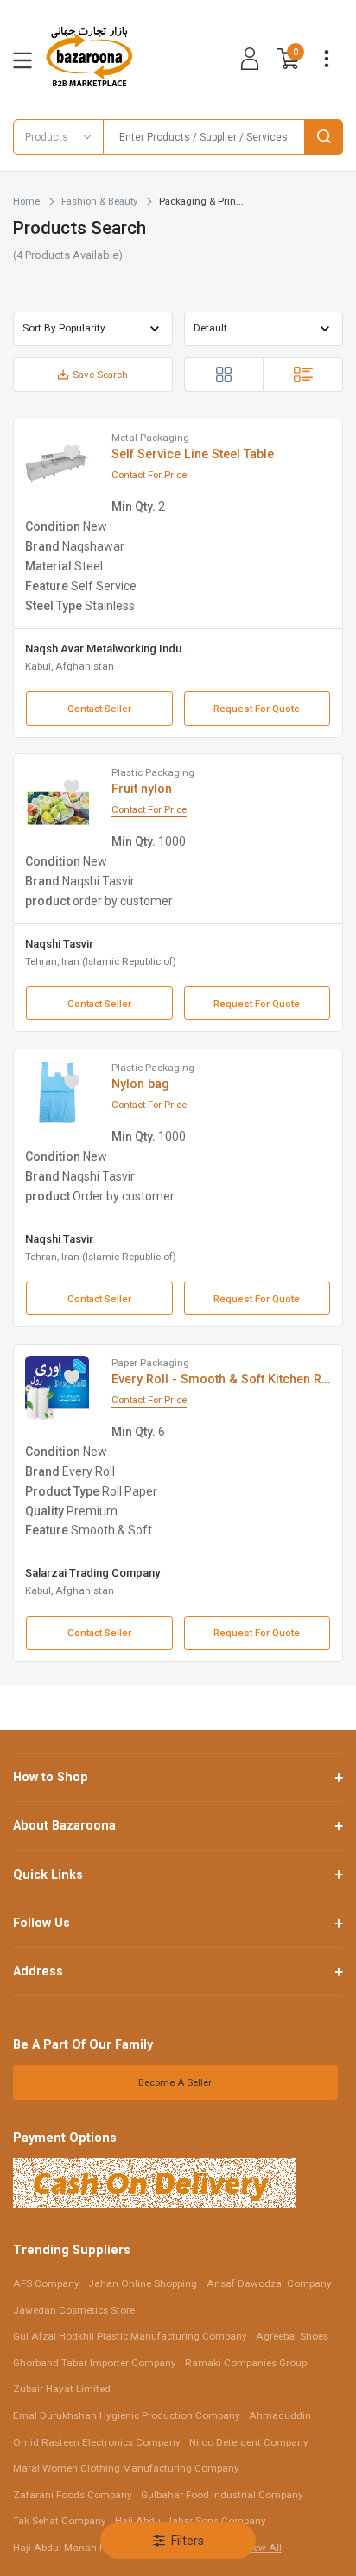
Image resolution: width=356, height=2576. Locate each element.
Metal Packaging (150, 438)
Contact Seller (99, 709)
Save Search (100, 375)
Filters (188, 2541)
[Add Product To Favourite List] (72, 452)
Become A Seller (175, 2082)
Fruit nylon (142, 789)
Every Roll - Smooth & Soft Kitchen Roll (221, 1379)
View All (263, 2548)
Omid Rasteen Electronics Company (97, 2442)
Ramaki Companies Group (246, 2363)
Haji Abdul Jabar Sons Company (191, 2521)
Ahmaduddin (280, 2415)
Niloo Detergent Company (249, 2442)
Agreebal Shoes (292, 2336)
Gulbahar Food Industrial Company (222, 2495)
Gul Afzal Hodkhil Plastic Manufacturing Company (130, 2336)
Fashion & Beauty (99, 201)
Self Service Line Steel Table (193, 454)
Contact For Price (149, 475)
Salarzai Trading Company (92, 1573)
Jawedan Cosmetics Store (74, 2310)
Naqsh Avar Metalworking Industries (110, 649)
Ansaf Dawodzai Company (269, 2283)
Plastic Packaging (153, 772)
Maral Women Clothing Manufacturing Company (126, 2468)
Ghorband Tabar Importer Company (95, 2363)
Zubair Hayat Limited (62, 2389)
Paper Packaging (150, 1363)
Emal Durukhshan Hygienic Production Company (127, 2415)
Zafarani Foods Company (73, 2495)
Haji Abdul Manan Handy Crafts (87, 2548)
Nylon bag (140, 1084)
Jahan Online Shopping (143, 2283)
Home (26, 201)
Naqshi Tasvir (59, 944)
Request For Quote (257, 709)
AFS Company (46, 2283)
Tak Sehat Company (60, 2521)
